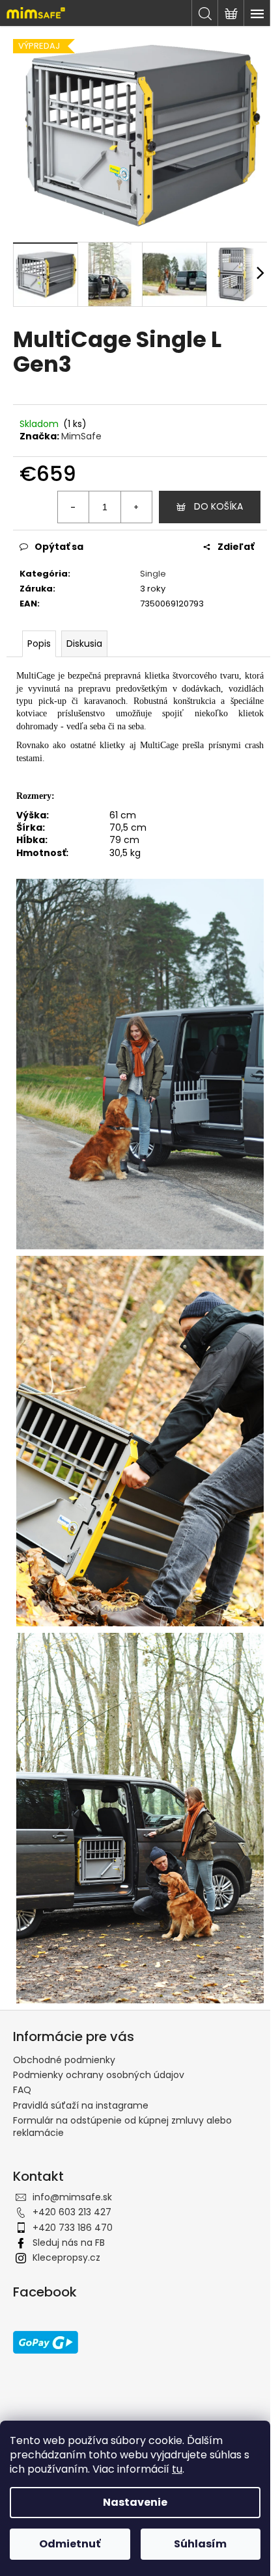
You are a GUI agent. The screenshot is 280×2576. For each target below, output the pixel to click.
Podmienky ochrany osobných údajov (99, 2023)
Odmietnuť (70, 2544)
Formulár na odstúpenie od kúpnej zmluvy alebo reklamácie (122, 2075)
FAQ (22, 2039)
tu (177, 2469)
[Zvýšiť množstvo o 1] (126, 499)
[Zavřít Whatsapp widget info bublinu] (82, 2521)
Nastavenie (135, 2502)
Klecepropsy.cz (66, 2207)
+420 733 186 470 (73, 2176)
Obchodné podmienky (64, 2009)
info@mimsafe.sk (72, 2146)
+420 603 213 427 (72, 2161)
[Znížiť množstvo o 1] (64, 499)
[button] (234, 2540)
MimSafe (81, 429)
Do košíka (209, 499)
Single (148, 566)
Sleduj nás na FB (69, 2191)
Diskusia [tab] (84, 636)
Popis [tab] (39, 636)
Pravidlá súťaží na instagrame (81, 2054)
